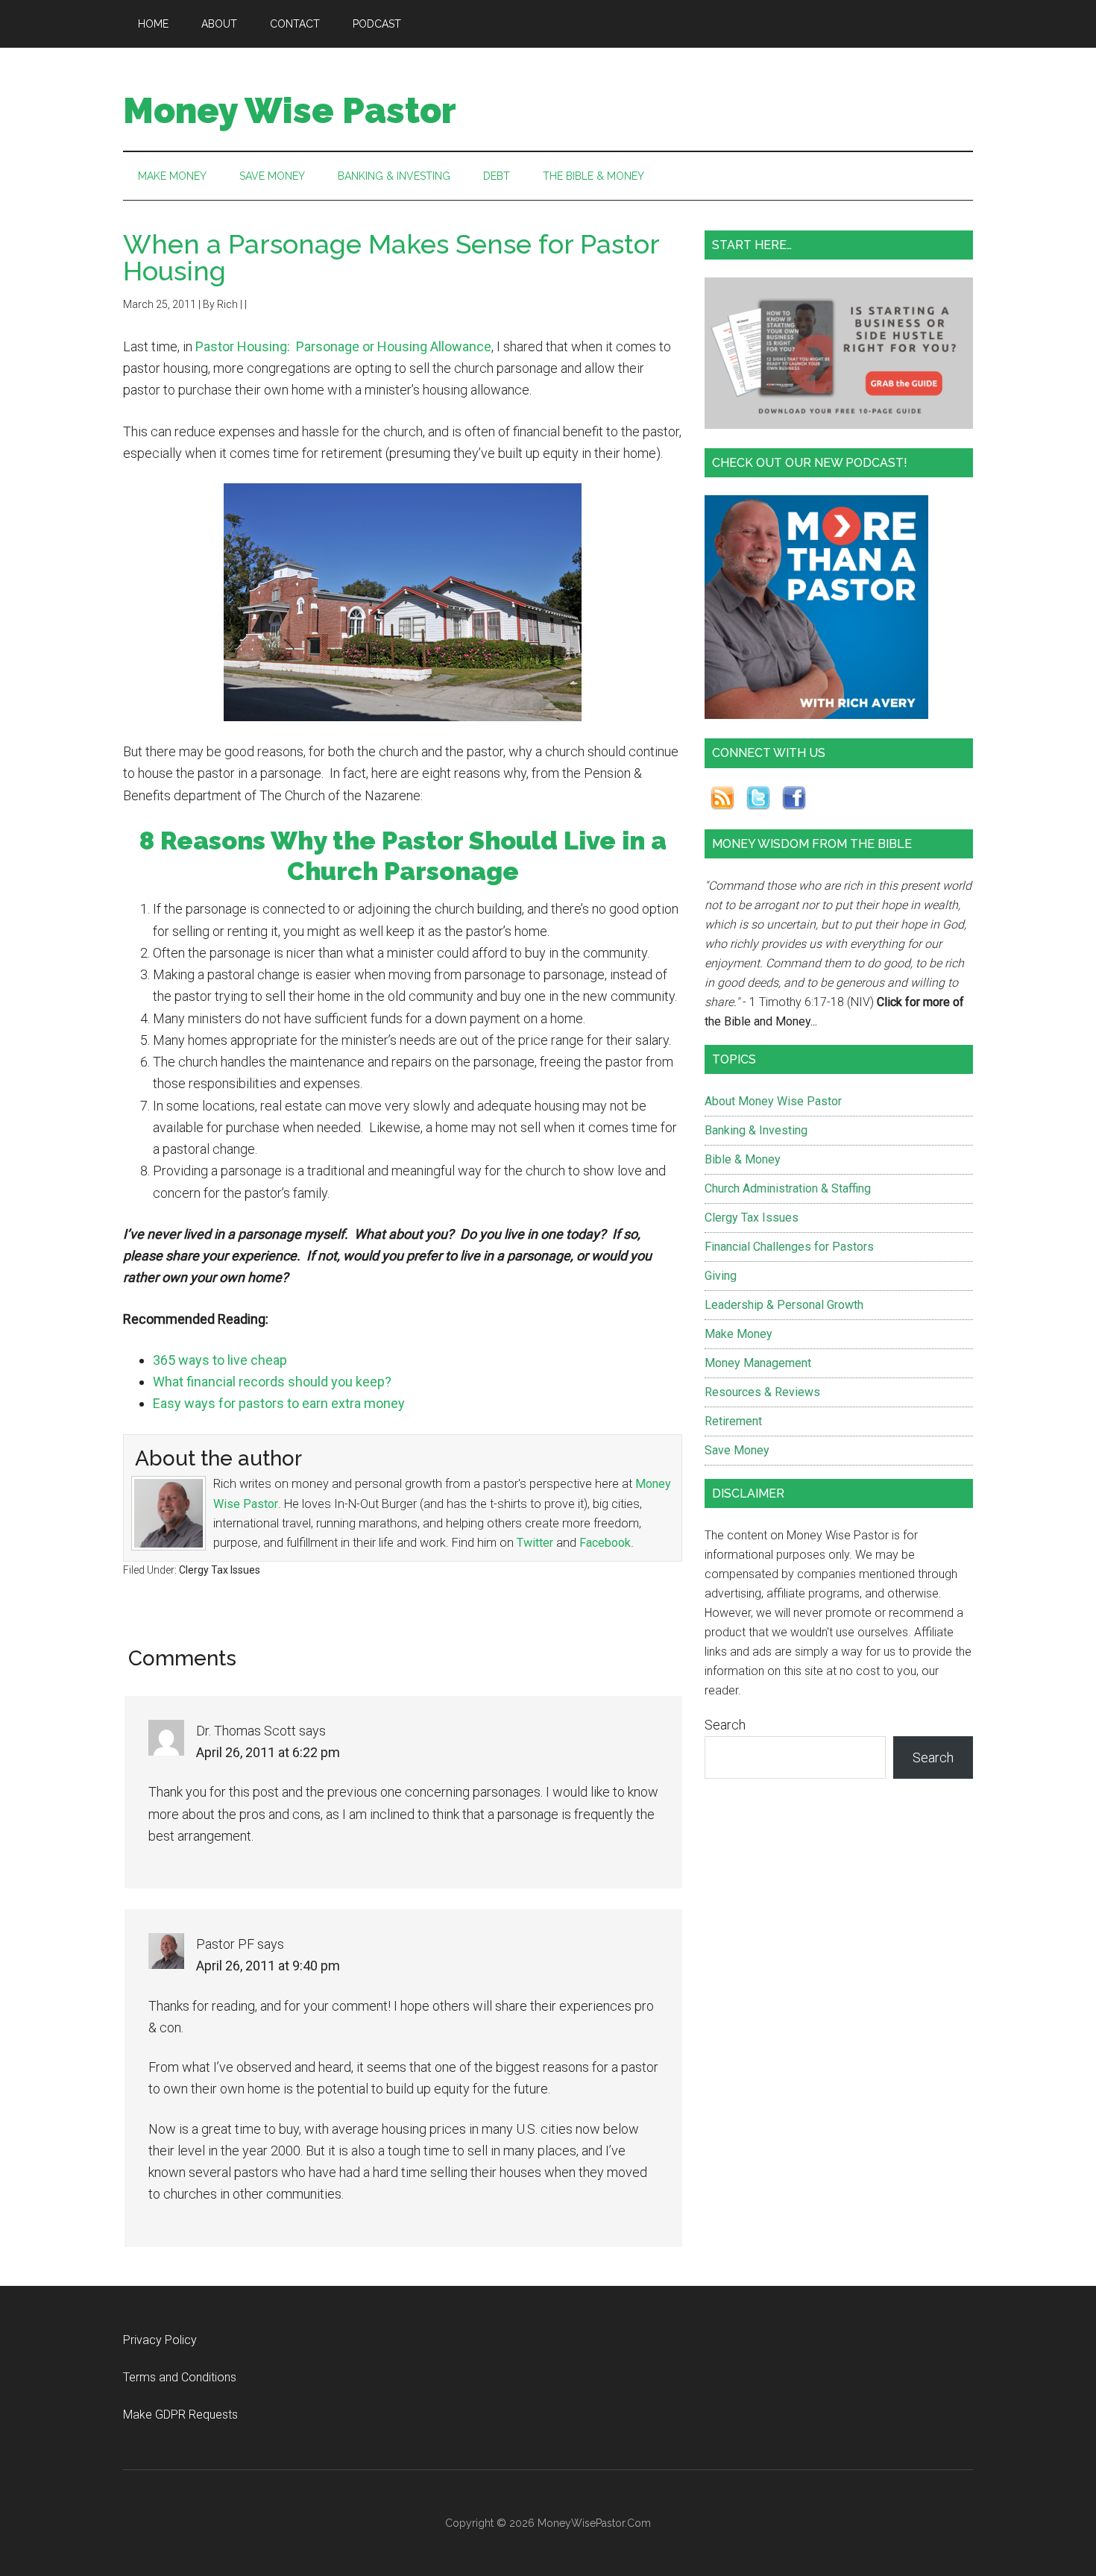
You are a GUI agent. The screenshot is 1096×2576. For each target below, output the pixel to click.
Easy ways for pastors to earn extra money (279, 1403)
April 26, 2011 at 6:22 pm (268, 1752)
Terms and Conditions (180, 2377)
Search (725, 1725)
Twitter (535, 1543)
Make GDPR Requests (180, 2415)
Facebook (605, 1543)
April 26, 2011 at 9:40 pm (268, 1966)
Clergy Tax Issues (220, 1570)
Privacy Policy (160, 2340)
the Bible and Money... (761, 1021)
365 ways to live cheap (220, 1360)
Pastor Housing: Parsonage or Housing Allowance (343, 346)
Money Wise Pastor (290, 110)
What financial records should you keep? (272, 1382)
